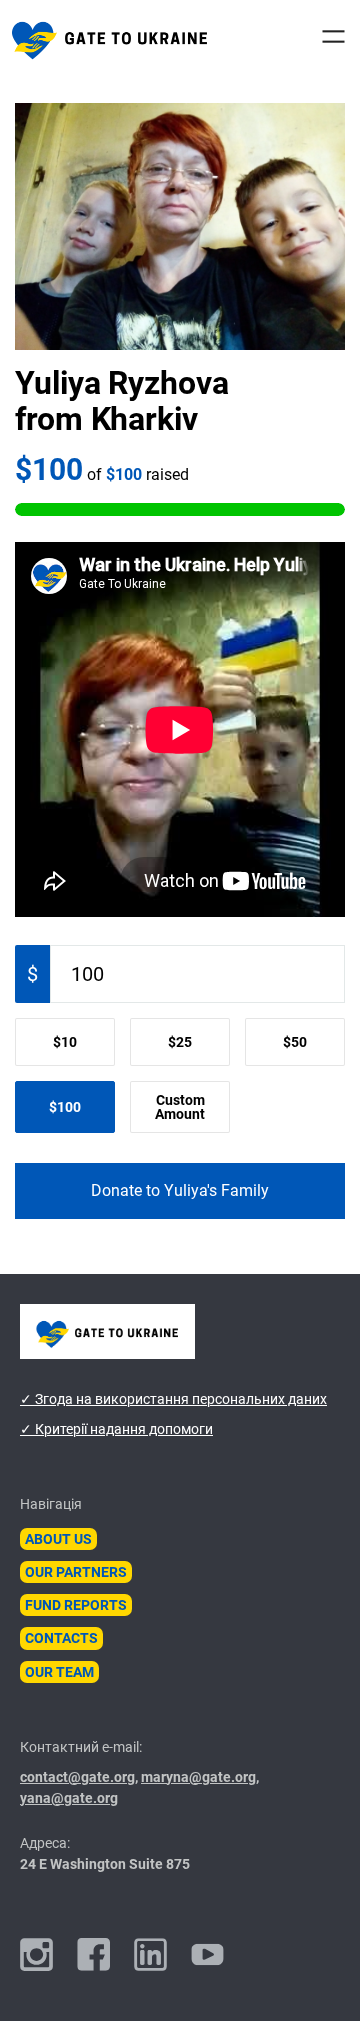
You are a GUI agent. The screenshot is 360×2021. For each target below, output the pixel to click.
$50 (295, 1042)
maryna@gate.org (198, 1777)
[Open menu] (333, 36)
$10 (65, 1042)
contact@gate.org (77, 1777)
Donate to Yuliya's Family (180, 1190)
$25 (180, 1042)
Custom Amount (180, 1107)
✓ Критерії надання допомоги (116, 1429)
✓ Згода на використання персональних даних (173, 1399)
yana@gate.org (69, 1798)
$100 (65, 1107)
